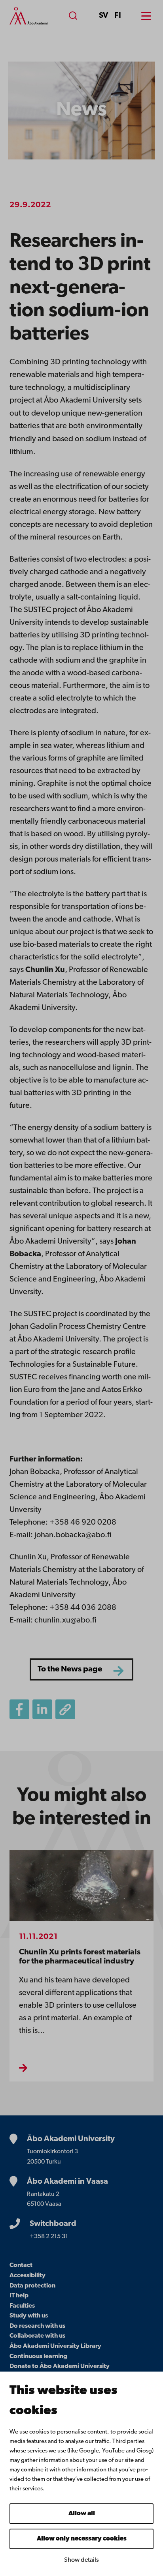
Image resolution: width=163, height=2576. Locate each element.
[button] (65, 1709)
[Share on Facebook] (19, 1709)
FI (118, 16)
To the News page (70, 1669)
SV (103, 16)
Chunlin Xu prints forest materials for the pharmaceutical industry (80, 1957)
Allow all (82, 2514)
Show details (81, 2560)
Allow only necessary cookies (82, 2539)
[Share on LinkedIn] (42, 1709)
